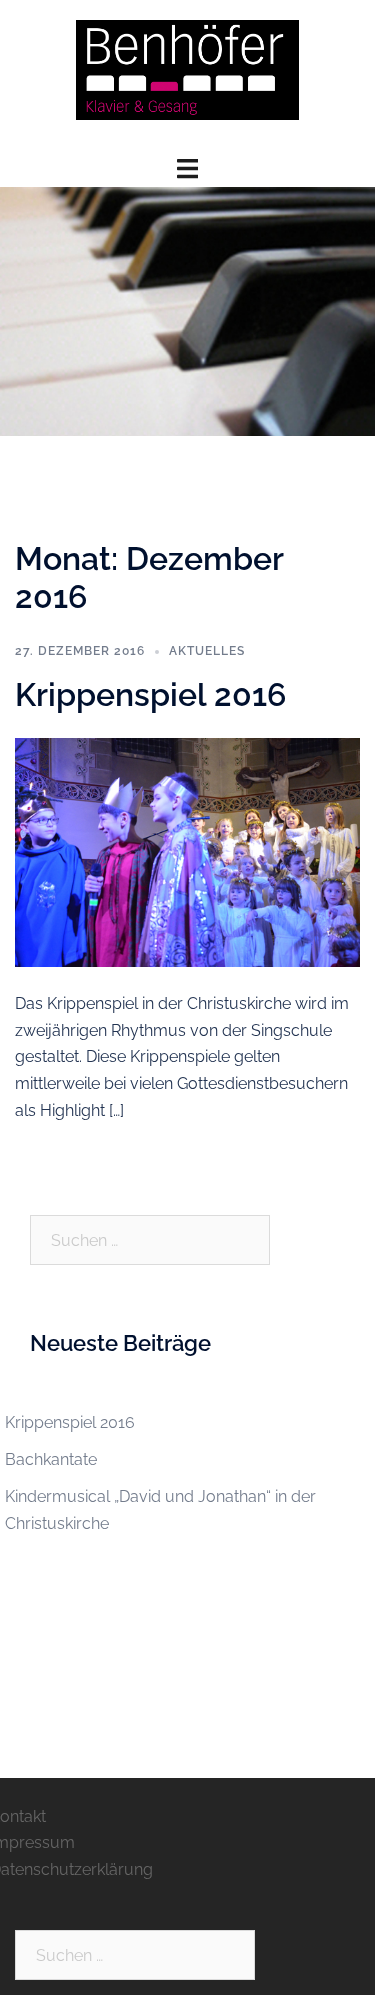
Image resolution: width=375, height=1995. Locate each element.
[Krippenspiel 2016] (187, 851)
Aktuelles (207, 651)
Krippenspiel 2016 (150, 694)
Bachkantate (51, 1459)
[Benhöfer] (188, 76)
